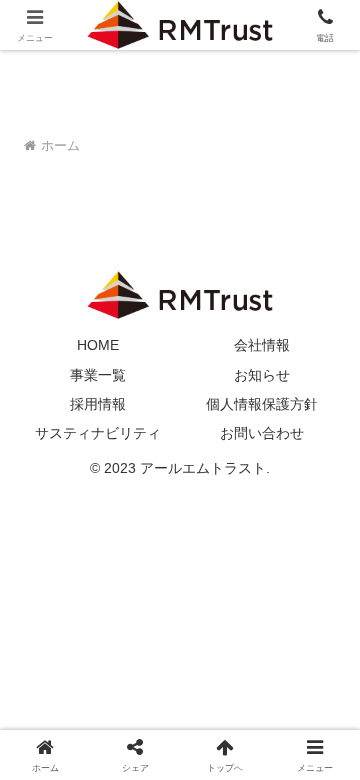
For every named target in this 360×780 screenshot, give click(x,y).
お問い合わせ (262, 433)
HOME (98, 345)
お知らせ (262, 375)
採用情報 (98, 404)
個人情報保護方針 (262, 404)
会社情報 (262, 345)
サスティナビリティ (98, 433)
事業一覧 (98, 375)
